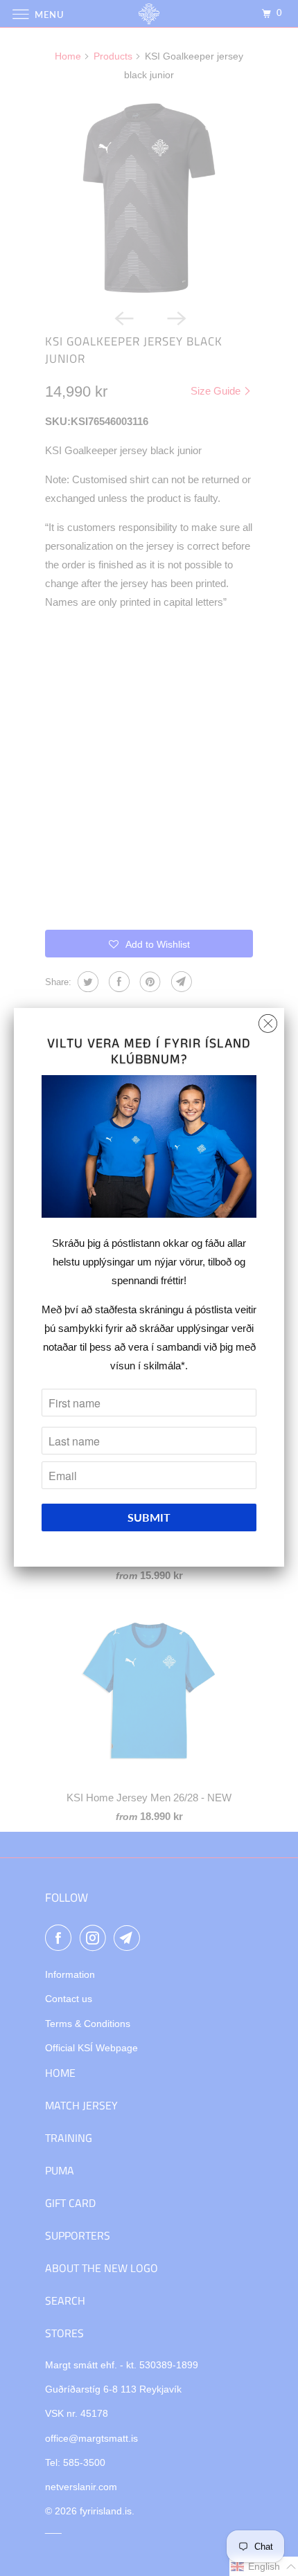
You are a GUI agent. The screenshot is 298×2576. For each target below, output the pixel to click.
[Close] (268, 1020)
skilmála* (164, 1366)
